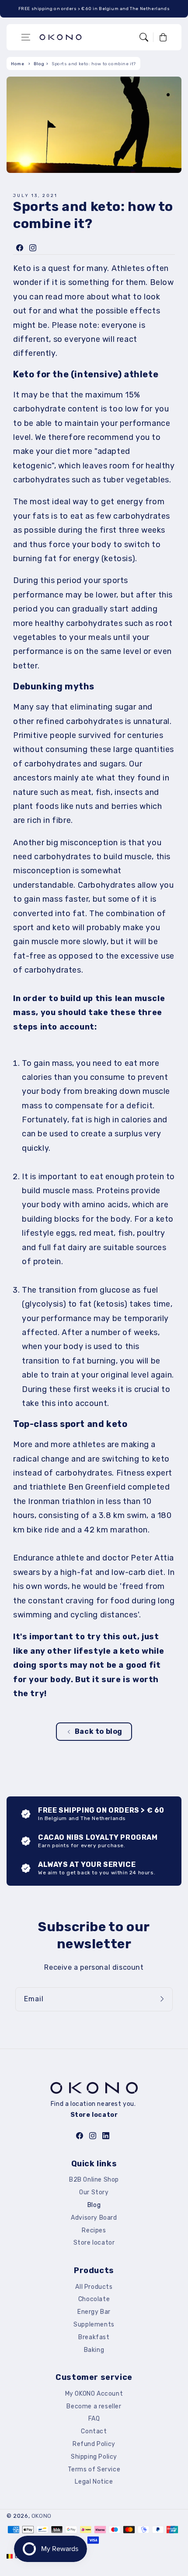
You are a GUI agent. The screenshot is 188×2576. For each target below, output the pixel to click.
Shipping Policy (94, 2457)
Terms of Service (94, 2469)
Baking (94, 2350)
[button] (26, 37)
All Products (94, 2287)
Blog (39, 64)
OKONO (42, 2516)
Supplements (94, 2325)
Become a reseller (94, 2406)
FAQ (94, 2419)
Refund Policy (94, 2444)
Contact (94, 2431)
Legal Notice (94, 2482)
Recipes (94, 2230)
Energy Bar (94, 2312)
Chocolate (94, 2299)
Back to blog (99, 1731)
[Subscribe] (163, 1999)
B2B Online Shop (94, 2180)
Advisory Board (94, 2218)
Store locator (94, 2243)
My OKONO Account (94, 2394)
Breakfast (94, 2337)
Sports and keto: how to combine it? (94, 64)
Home (17, 64)
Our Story (94, 2192)
